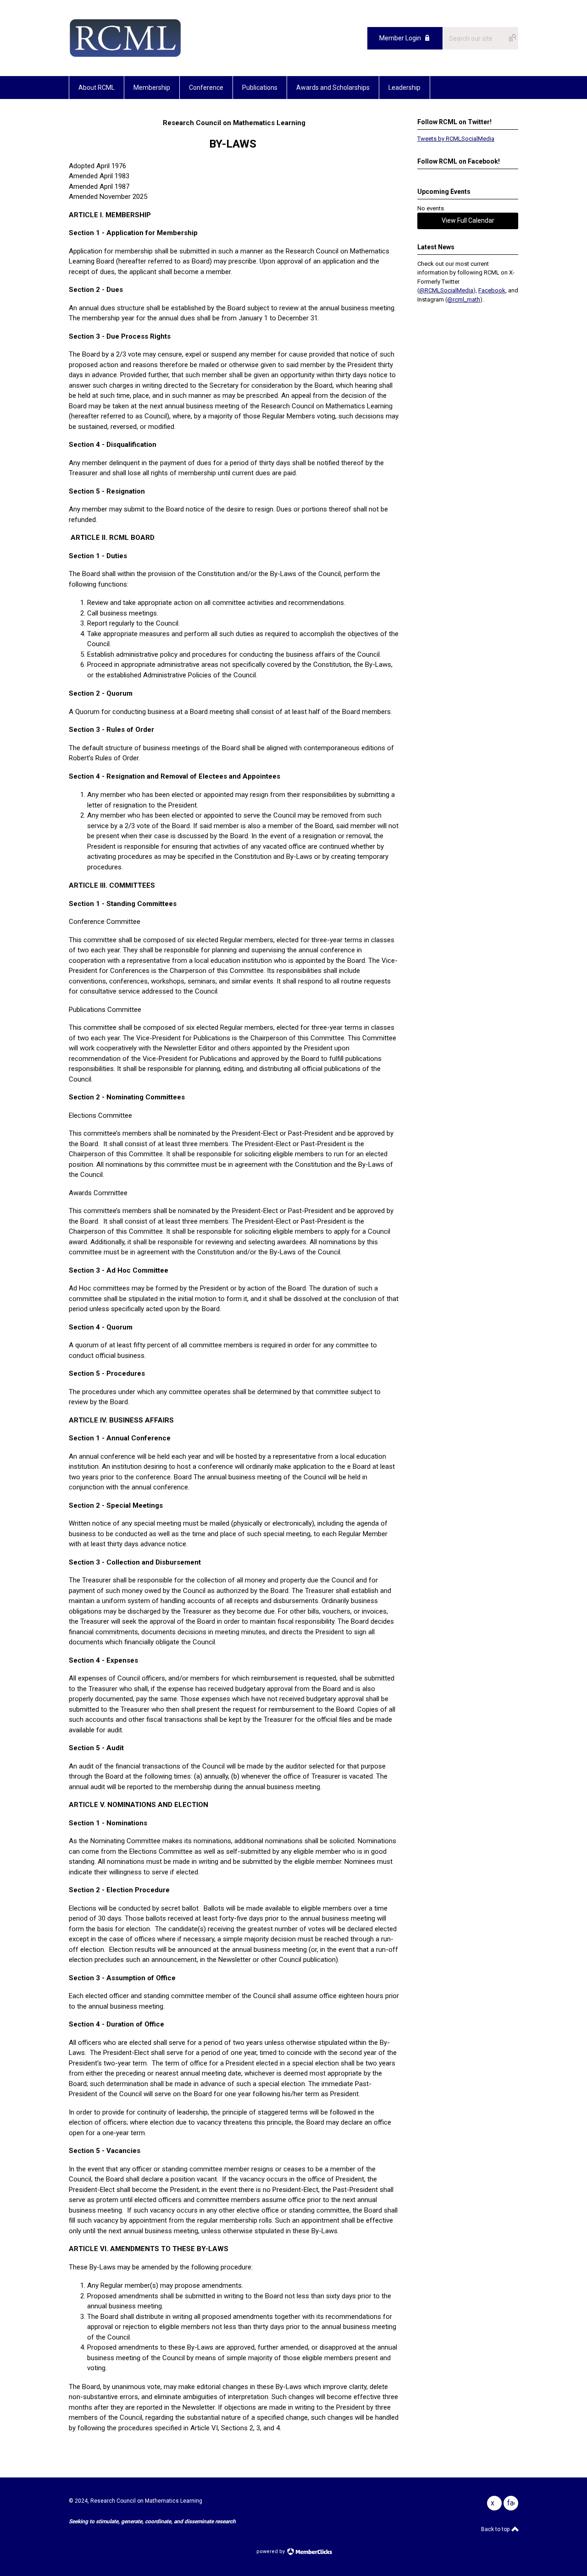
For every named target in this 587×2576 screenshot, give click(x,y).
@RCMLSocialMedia (446, 290)
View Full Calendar (468, 220)
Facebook (492, 290)
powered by (271, 2551)
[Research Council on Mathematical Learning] (125, 55)
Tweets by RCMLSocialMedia (456, 139)
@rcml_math (464, 299)
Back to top (496, 2529)
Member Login (400, 38)
